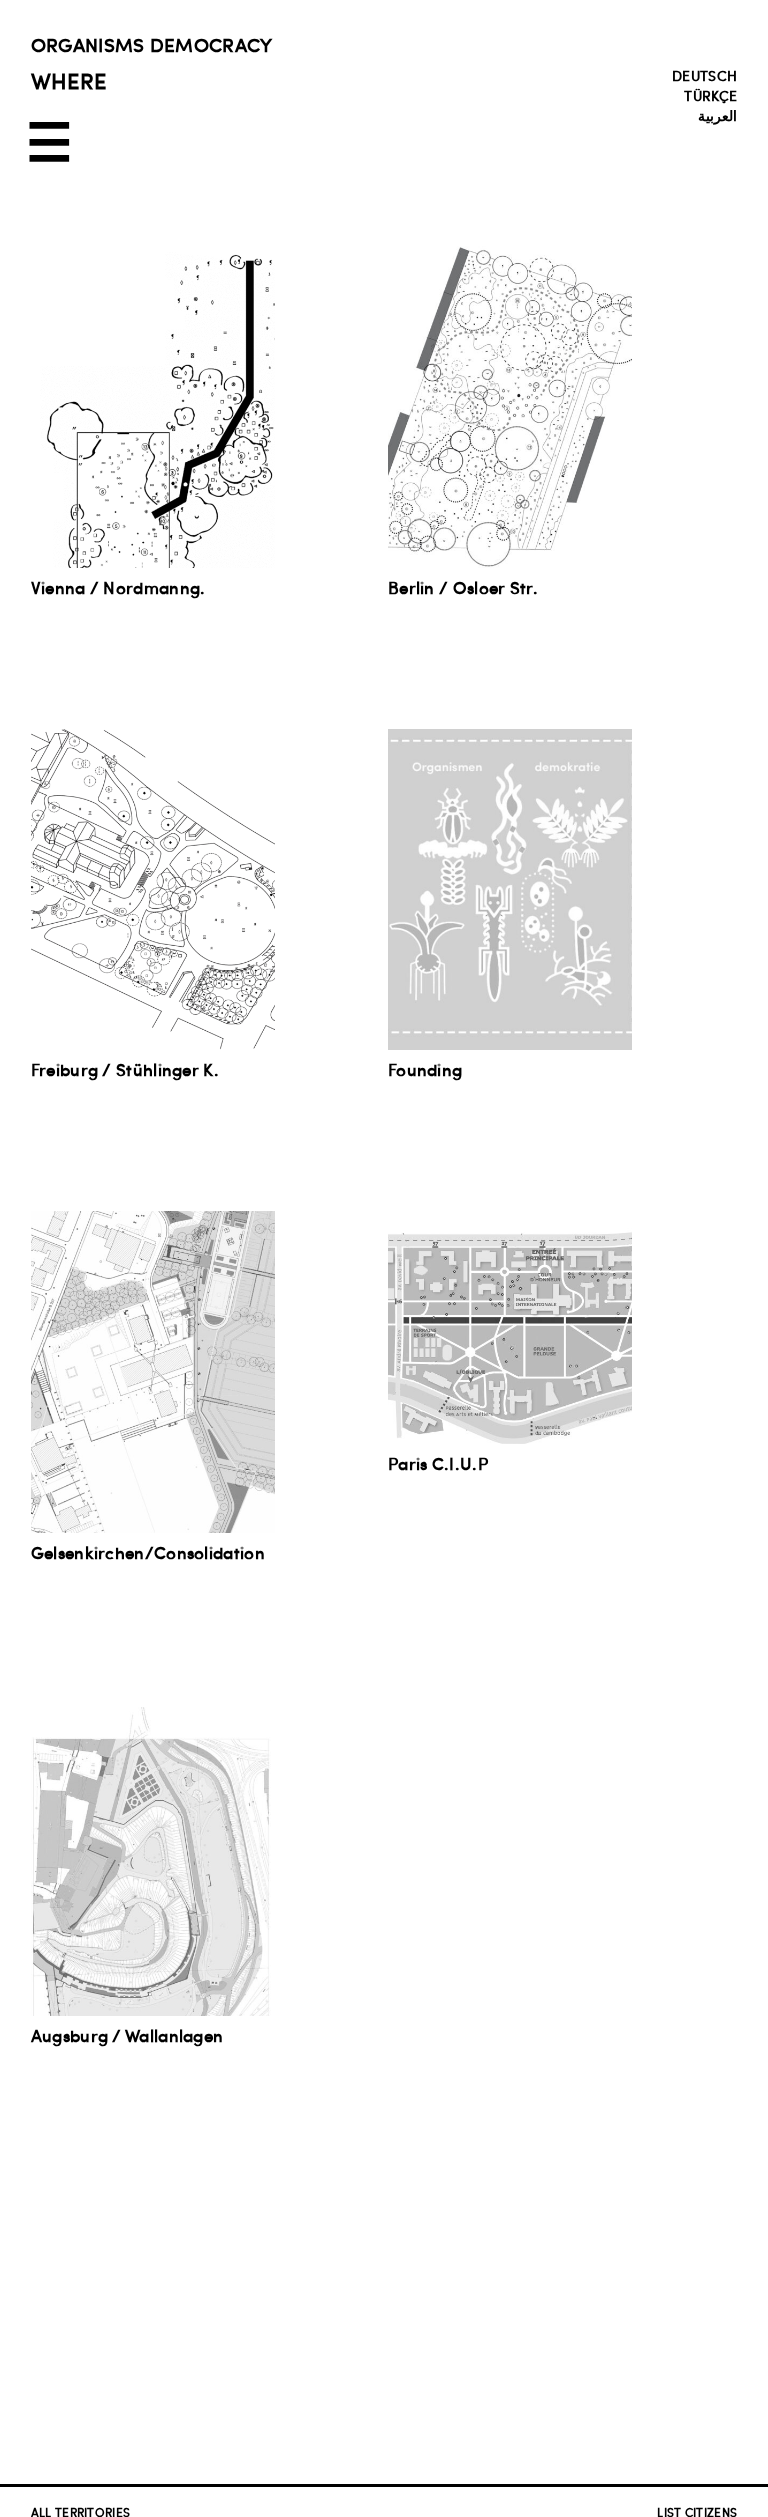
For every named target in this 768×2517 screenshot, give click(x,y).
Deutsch (704, 75)
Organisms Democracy (152, 44)
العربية (717, 115)
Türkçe (710, 95)
